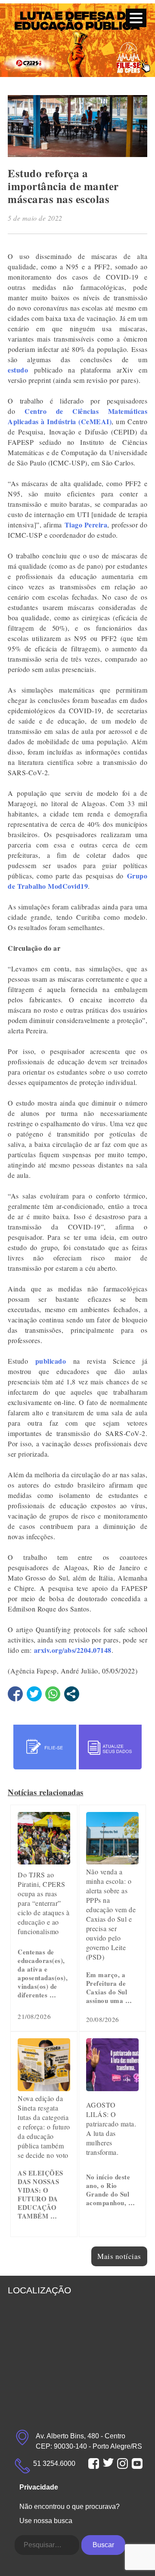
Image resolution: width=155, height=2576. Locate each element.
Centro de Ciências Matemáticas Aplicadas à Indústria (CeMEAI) (77, 416)
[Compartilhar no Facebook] (15, 1694)
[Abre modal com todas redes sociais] (72, 1694)
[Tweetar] (34, 1694)
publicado (51, 1361)
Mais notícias (119, 2256)
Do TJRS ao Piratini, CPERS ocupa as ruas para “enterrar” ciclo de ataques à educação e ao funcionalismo (43, 1903)
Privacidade (39, 2487)
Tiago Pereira (86, 525)
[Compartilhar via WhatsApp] (53, 1694)
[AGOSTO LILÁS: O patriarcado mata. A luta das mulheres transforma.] (112, 2088)
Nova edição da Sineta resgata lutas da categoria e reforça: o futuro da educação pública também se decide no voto (44, 2127)
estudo (18, 370)
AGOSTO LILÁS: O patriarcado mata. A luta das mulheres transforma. (111, 2128)
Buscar (103, 2545)
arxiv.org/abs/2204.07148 (73, 1650)
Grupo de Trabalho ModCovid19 (77, 881)
